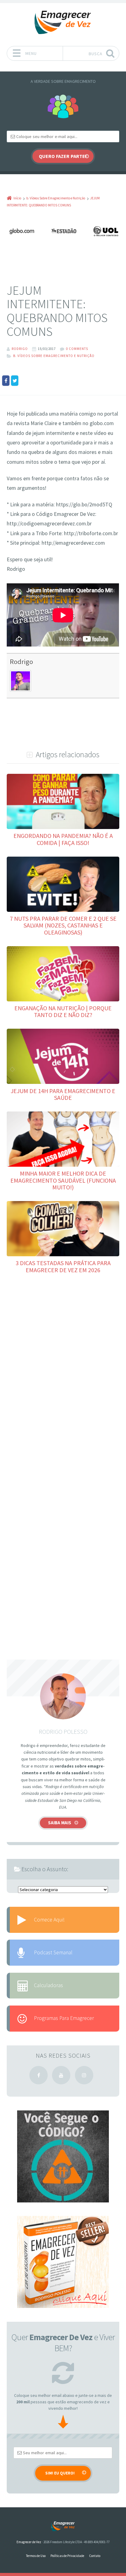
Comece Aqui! (49, 1920)
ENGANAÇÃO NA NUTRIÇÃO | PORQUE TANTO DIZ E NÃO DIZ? (63, 1011)
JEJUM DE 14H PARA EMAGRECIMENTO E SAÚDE (63, 1094)
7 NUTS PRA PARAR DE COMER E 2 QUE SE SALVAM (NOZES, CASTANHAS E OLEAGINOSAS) (63, 925)
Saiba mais (60, 1823)
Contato (95, 2556)
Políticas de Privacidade (67, 2556)
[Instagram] (84, 2075)
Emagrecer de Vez (29, 2542)
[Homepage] (63, 23)
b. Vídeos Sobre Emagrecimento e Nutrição (54, 356)
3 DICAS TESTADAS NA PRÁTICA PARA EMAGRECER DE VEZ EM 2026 (63, 1266)
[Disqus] (63, 1371)
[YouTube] (61, 2075)
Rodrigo (21, 662)
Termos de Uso (36, 2556)
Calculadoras (48, 1985)
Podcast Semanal (53, 1952)
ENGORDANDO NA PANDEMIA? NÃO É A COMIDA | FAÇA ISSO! (63, 839)
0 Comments (77, 349)
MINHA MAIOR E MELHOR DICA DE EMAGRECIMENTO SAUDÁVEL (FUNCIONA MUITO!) (63, 1180)
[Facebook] (39, 2075)
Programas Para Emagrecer (64, 2018)
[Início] (63, 2526)
